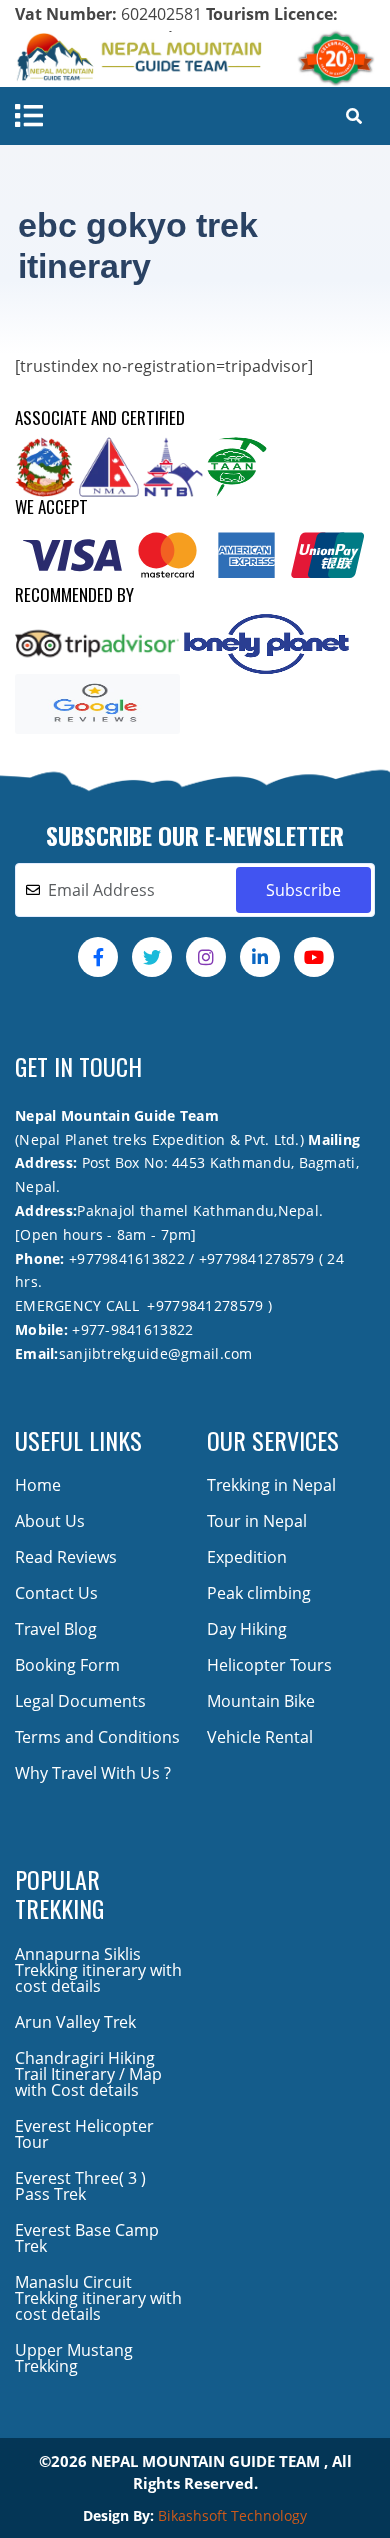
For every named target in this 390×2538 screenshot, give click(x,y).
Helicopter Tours (269, 1665)
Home (38, 1485)
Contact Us (56, 1593)
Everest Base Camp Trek (87, 2238)
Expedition (247, 1557)
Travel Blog (56, 1629)
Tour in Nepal (257, 1521)
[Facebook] (98, 957)
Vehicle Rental (260, 1737)
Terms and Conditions (97, 1737)
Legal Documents (80, 1701)
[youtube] (314, 957)
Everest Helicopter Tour (84, 2134)
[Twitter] (152, 957)
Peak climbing (259, 1593)
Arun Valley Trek (75, 2022)
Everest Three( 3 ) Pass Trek (80, 2186)
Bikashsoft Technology (232, 2515)
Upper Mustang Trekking (74, 2358)
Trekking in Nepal (271, 1485)
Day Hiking (247, 1629)
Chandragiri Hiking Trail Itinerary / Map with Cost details (88, 2074)
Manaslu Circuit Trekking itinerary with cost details (98, 2298)
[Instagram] (206, 957)
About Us (50, 1521)
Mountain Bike (261, 1701)
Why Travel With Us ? (93, 1773)
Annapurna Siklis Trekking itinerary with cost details (98, 1970)
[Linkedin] (260, 957)
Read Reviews (66, 1557)
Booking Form (67, 1665)
